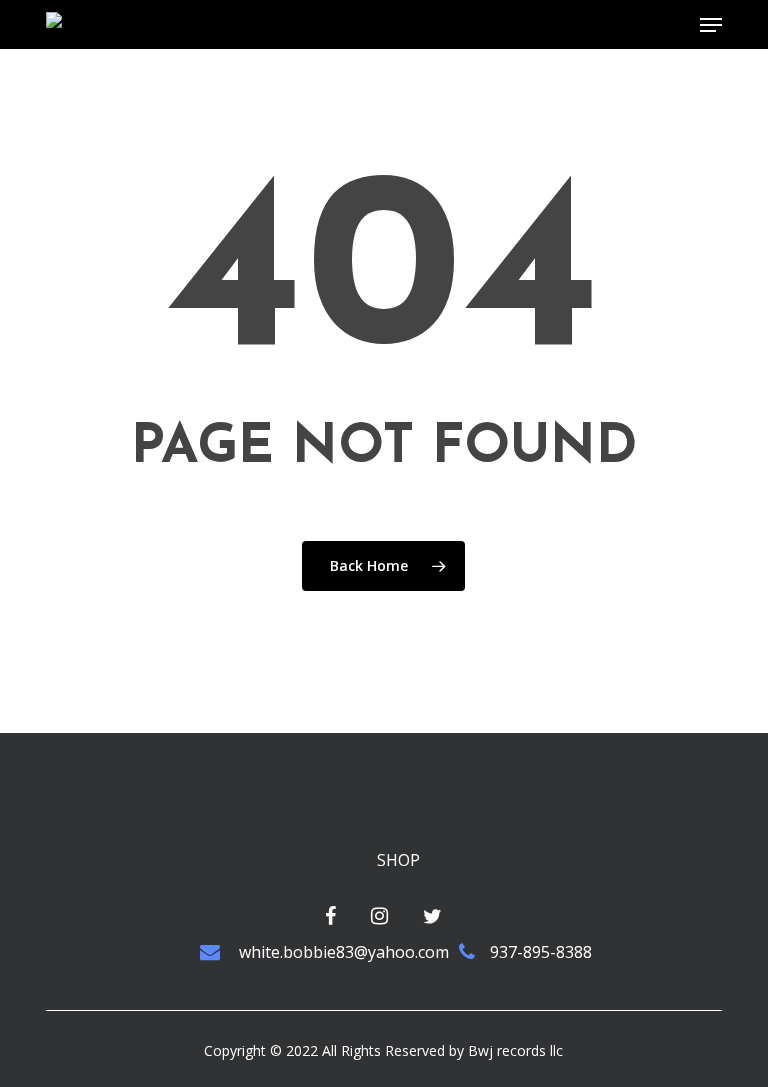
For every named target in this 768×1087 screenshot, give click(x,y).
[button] (711, 25)
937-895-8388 (541, 952)
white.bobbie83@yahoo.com (342, 952)
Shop (398, 860)
